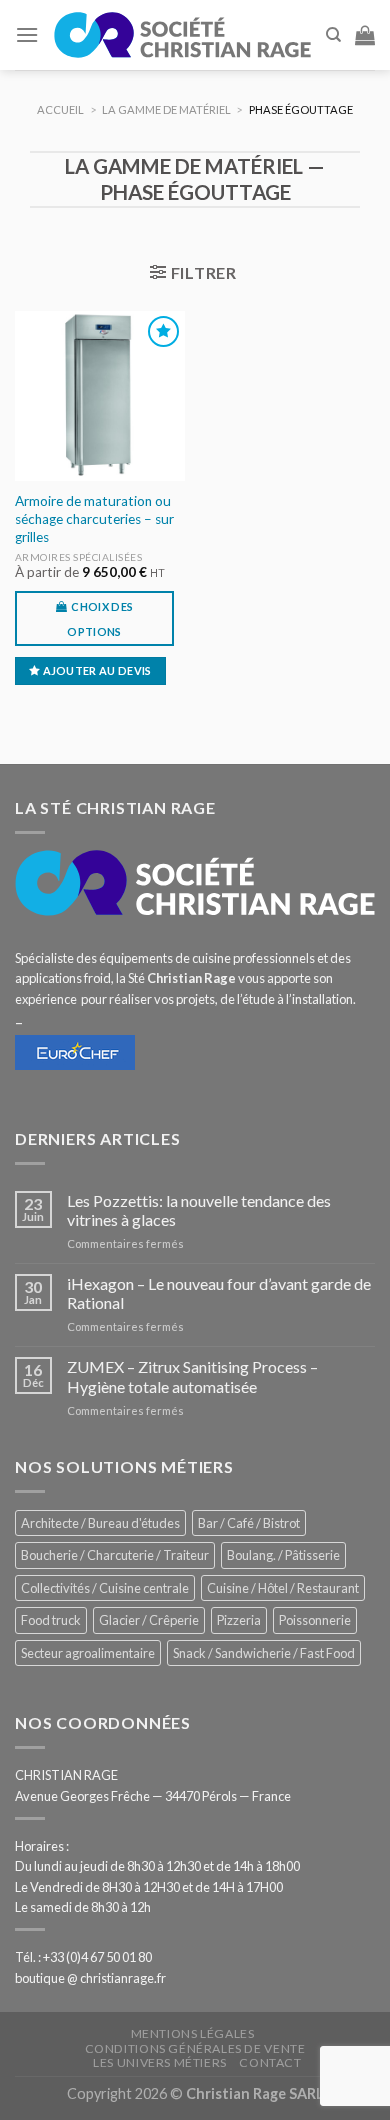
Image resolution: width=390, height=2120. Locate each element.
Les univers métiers (160, 2062)
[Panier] (365, 35)
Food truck (51, 1620)
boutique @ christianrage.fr (90, 1978)
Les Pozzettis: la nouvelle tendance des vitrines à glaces (199, 1210)
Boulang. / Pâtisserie (283, 1555)
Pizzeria (239, 1620)
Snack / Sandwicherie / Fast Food (264, 1653)
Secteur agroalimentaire (88, 1653)
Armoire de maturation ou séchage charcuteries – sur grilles (94, 518)
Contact (270, 2062)
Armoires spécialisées (79, 557)
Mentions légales (193, 2033)
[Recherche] (333, 35)
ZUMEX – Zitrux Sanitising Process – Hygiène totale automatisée (192, 1376)
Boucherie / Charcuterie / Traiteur (115, 1555)
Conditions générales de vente (195, 2048)
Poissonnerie (315, 1620)
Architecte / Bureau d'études (100, 1523)
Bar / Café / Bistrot (249, 1523)
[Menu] (27, 34)
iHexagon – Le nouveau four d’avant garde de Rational (219, 1293)
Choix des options (100, 619)
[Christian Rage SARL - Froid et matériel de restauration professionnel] (182, 35)
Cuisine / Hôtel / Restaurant (283, 1588)
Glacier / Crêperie (149, 1620)
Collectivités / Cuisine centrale (105, 1588)
